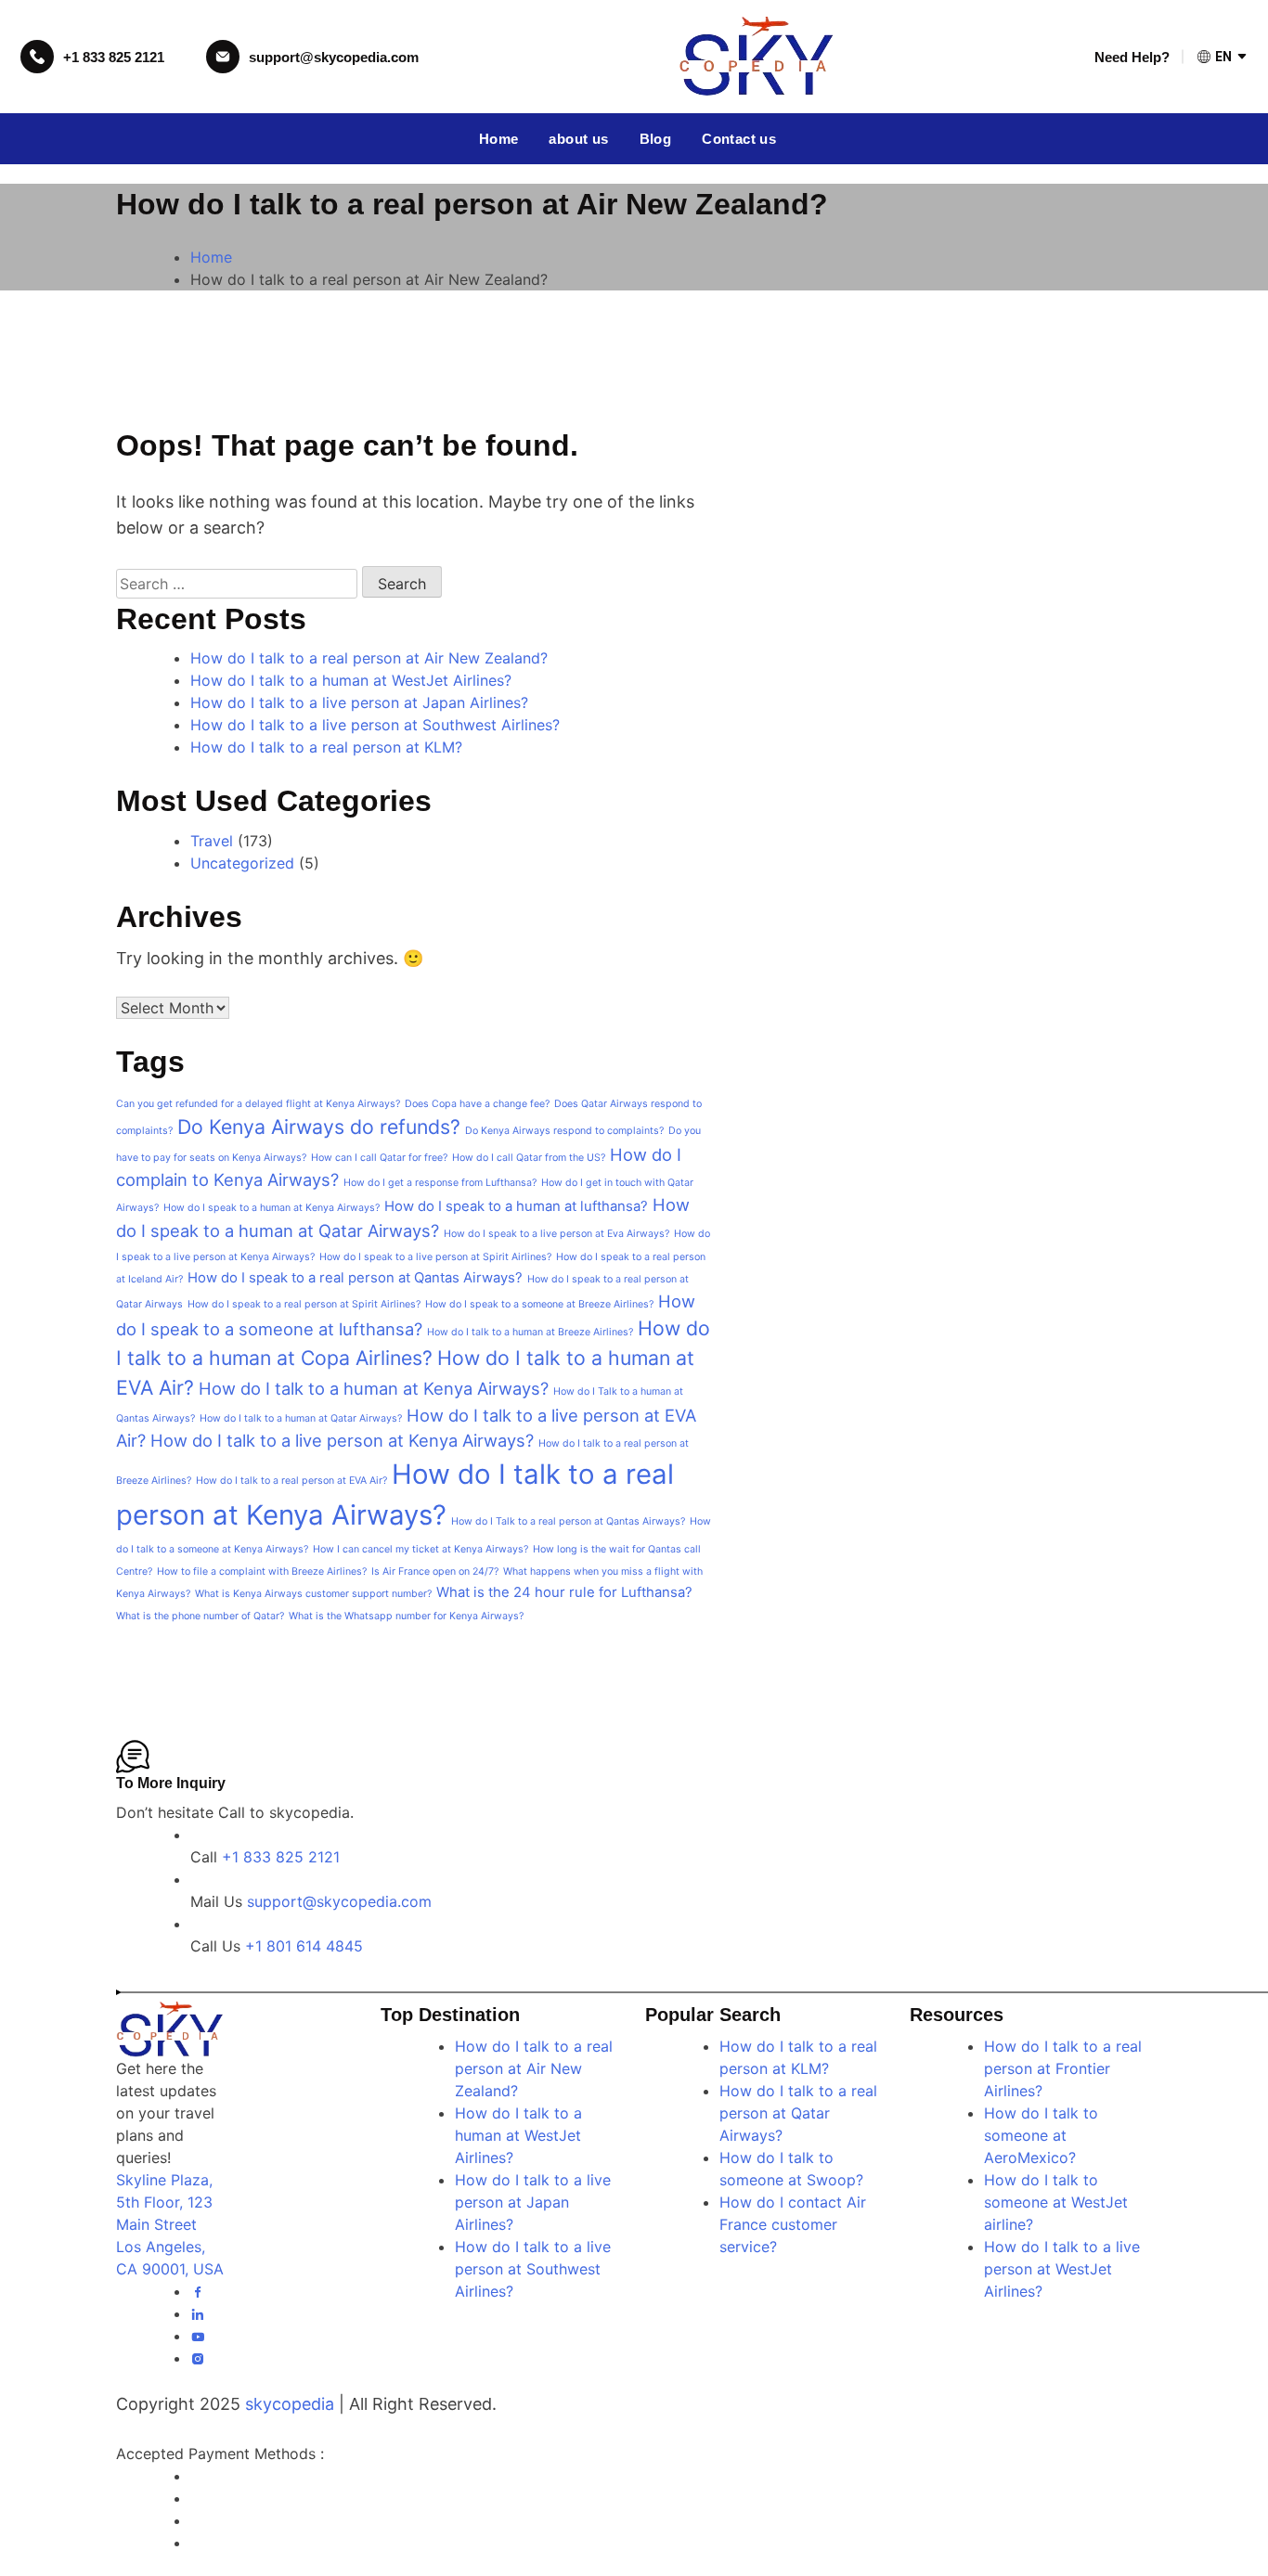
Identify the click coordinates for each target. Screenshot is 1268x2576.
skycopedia (290, 2404)
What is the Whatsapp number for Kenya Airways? (406, 1616)
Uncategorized (242, 863)
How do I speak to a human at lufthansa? (516, 1206)
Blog (656, 139)
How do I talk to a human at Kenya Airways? (374, 1388)
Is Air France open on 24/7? (435, 1571)
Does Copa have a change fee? (477, 1104)
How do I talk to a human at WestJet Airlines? (351, 680)
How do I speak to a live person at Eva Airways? (556, 1234)
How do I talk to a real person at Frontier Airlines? (1063, 2068)
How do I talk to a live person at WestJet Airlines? (1062, 2269)
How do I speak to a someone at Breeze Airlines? (539, 1304)
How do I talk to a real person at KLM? (326, 747)
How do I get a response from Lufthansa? (440, 1183)
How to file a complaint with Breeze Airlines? (262, 1571)
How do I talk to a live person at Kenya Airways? (342, 1440)
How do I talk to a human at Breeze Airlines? (530, 1332)
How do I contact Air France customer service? (793, 2224)
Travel (212, 841)
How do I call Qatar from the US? (529, 1158)
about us (578, 139)
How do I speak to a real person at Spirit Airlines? (304, 1304)
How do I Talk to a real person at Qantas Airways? (568, 1521)
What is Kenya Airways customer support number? (313, 1594)
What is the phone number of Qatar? (200, 1616)
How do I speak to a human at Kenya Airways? (272, 1208)
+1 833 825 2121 (114, 57)
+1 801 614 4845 (304, 1946)
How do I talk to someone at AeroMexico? (1041, 2135)
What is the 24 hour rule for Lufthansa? (564, 1592)
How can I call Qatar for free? (379, 1158)
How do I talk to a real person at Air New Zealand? (369, 658)
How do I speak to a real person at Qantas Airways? (355, 1278)
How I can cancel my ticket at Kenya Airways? (421, 1549)
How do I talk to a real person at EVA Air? (291, 1481)
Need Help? (1132, 57)
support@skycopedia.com (334, 57)
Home (499, 139)
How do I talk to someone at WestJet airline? (1056, 2202)
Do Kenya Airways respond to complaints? (564, 1131)
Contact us (739, 139)
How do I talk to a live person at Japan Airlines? (359, 702)
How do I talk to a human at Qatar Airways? (301, 1418)
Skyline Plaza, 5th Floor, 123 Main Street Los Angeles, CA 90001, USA (170, 2224)
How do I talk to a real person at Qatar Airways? (798, 2113)
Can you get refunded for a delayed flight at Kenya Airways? (258, 1104)
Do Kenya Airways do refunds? (319, 1127)
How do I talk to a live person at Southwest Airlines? (375, 725)
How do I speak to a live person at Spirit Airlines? (435, 1257)
